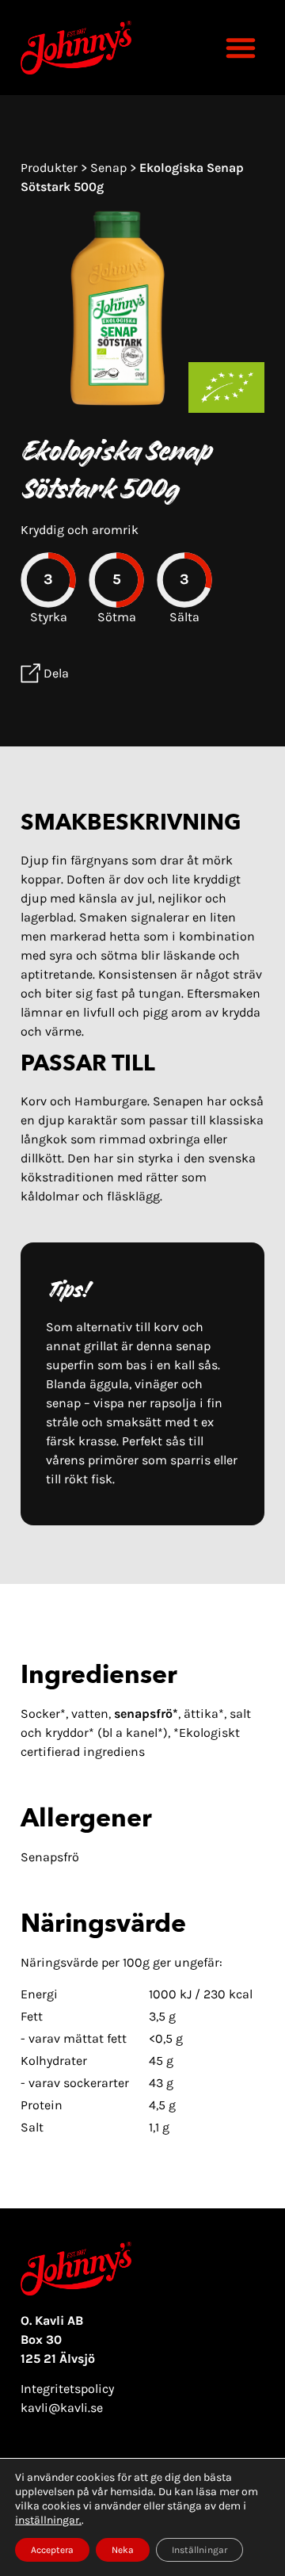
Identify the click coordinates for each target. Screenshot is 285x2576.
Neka (123, 2550)
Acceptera (52, 2550)
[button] (241, 48)
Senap (110, 168)
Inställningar (199, 2550)
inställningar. (48, 2520)
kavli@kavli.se (62, 2408)
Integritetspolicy (67, 2389)
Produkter (51, 168)
